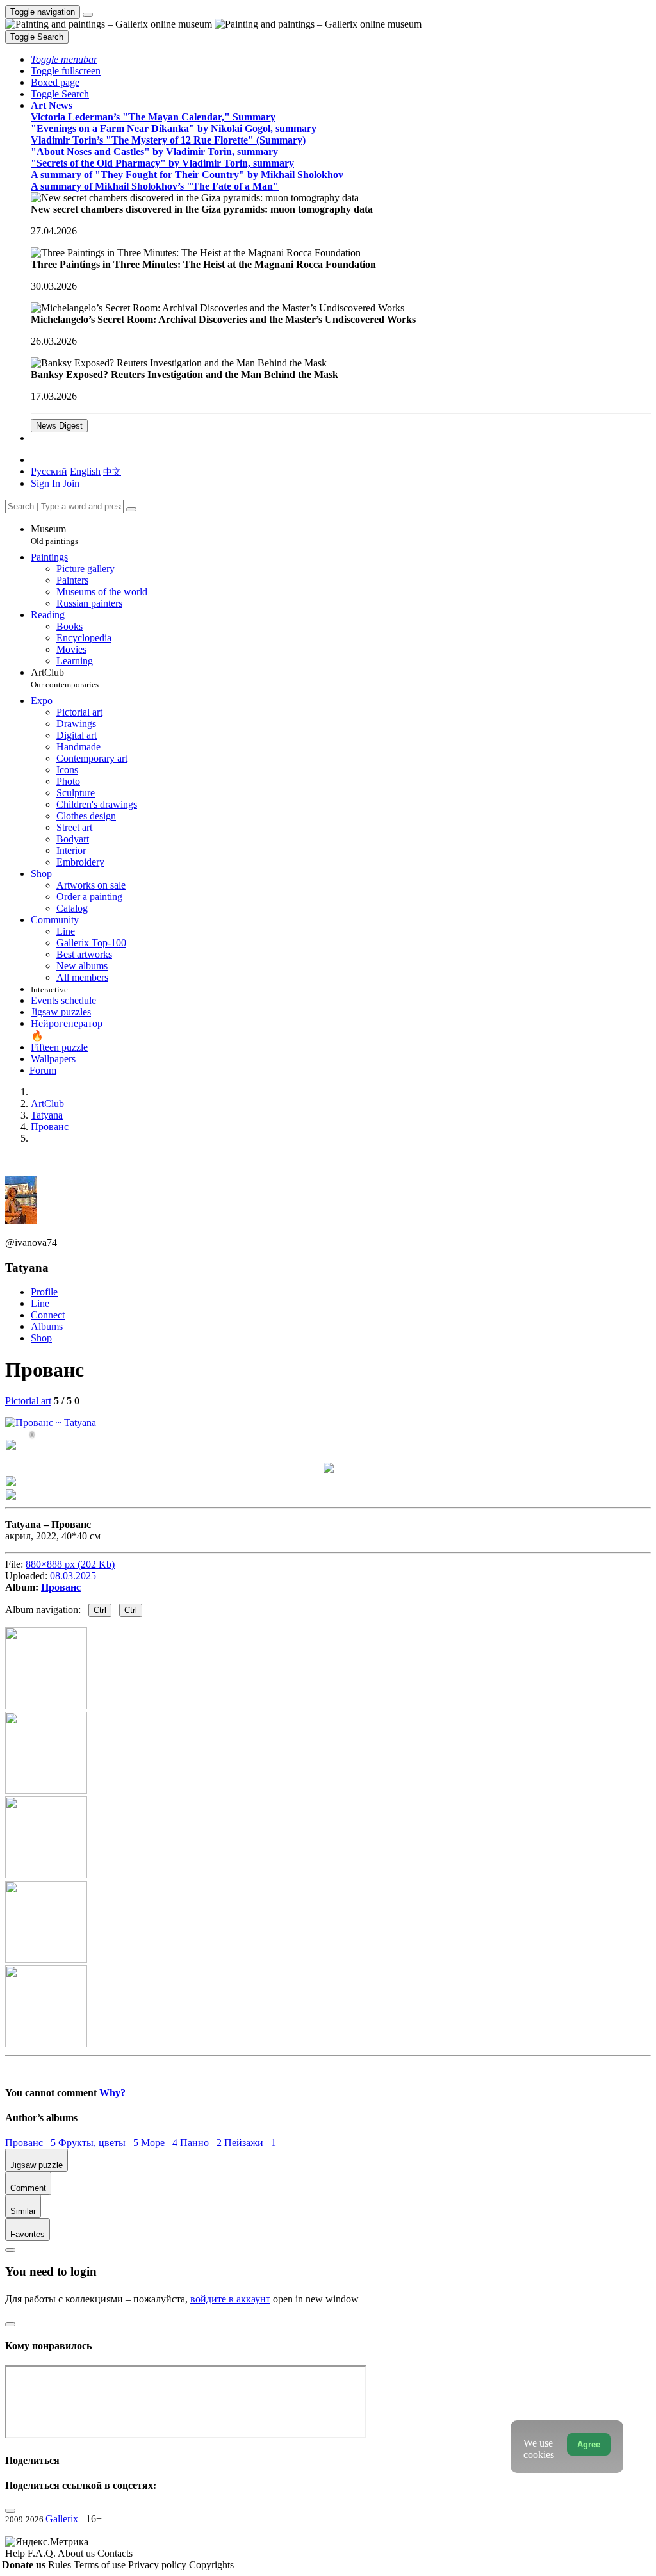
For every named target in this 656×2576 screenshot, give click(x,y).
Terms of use (101, 2565)
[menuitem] (112, 471)
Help (16, 2553)
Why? (112, 2093)
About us (78, 2553)
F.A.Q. (43, 2553)
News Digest (59, 426)
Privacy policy (159, 2565)
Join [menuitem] (71, 483)
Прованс (61, 1587)
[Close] (131, 509)
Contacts (115, 2553)
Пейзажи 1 (250, 2143)
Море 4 (160, 2143)
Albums (47, 1326)
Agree (589, 2444)
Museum (54, 535)
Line (40, 1303)
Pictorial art (28, 1401)
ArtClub (65, 678)
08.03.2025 (73, 1576)
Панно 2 (202, 2143)
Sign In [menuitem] (45, 483)
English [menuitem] (85, 471)
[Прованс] (51, 1423)
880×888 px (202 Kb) (70, 1564)
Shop (41, 1338)
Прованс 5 (32, 2143)
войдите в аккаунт (230, 2299)
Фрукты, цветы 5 (100, 2143)
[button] (64, 59)
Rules (61, 2565)
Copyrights (211, 2565)
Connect (48, 1315)
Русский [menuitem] (49, 471)
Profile (44, 1292)
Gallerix (62, 2519)
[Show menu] (88, 15)
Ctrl (100, 1610)
